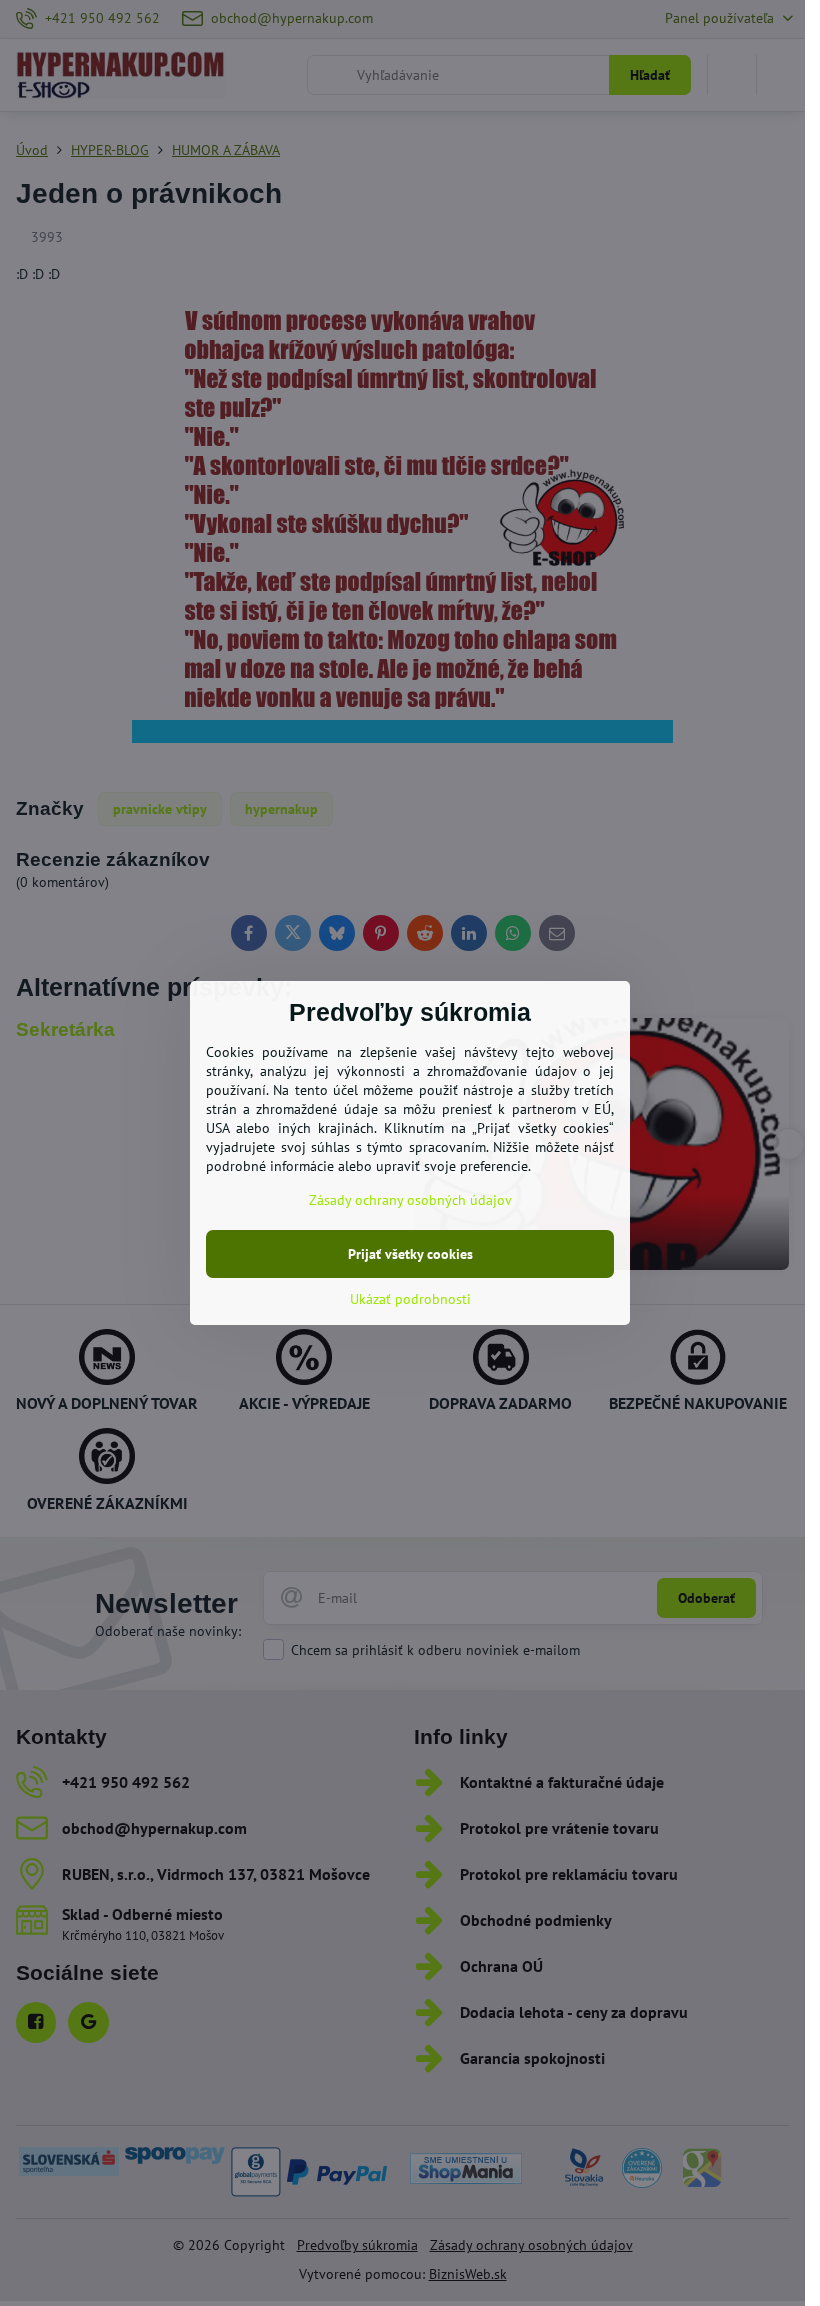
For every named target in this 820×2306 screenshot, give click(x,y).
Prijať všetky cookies (410, 1254)
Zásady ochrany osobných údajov (410, 1200)
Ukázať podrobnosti (410, 1299)
